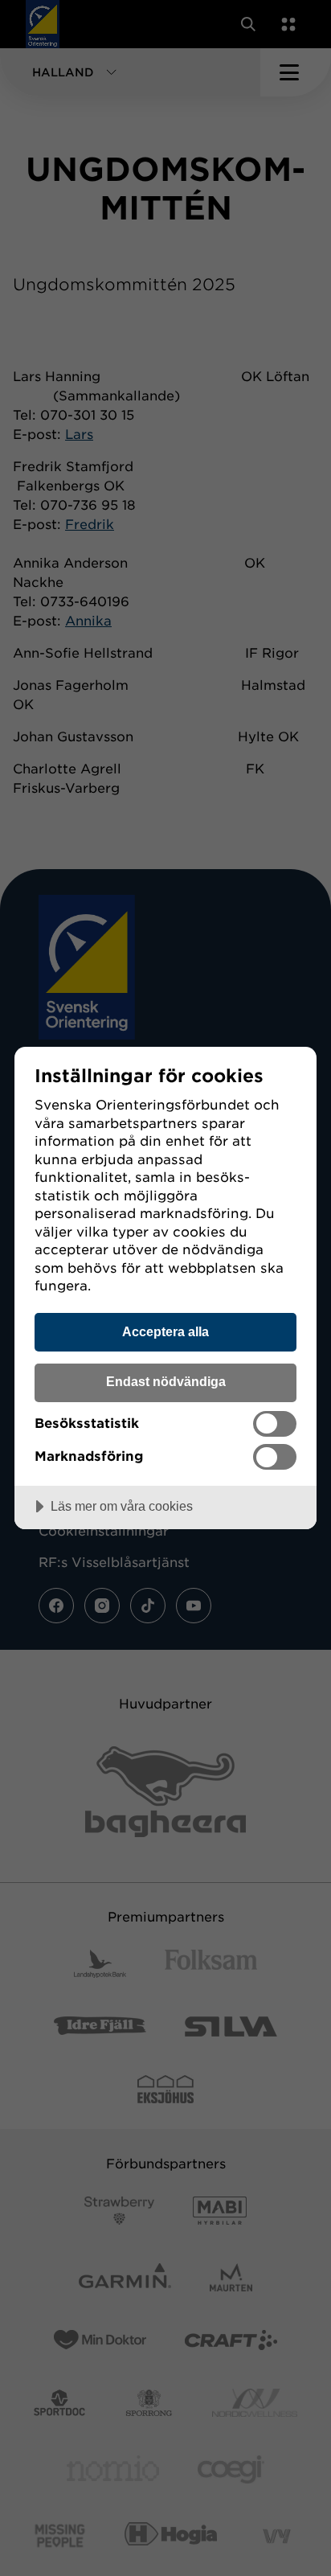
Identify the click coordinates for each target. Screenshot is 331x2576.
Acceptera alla (165, 1331)
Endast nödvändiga (166, 1381)
